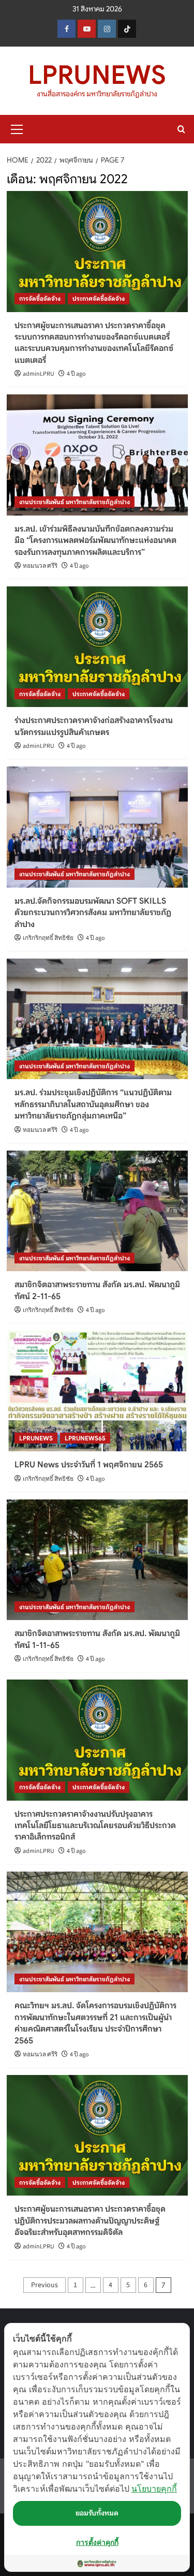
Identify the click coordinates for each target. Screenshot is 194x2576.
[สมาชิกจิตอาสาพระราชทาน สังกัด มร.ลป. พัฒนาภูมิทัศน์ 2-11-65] (97, 1211)
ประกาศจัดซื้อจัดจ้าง (99, 298)
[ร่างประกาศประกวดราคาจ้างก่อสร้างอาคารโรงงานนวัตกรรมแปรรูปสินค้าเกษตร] (97, 647)
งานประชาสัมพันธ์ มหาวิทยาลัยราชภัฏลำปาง (74, 502)
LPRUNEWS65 (85, 1438)
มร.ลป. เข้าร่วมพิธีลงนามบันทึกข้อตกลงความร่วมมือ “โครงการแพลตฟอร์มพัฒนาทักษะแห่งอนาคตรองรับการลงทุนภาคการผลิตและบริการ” (95, 541)
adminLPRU (39, 374)
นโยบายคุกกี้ (154, 2489)
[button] (17, 128)
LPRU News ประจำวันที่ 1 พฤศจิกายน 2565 (89, 1465)
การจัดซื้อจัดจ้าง (40, 298)
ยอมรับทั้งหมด (97, 2513)
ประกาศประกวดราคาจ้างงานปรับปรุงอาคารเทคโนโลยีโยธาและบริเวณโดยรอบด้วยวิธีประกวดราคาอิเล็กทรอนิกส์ (95, 1826)
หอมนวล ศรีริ (40, 566)
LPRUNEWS (97, 75)
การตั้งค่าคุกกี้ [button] (97, 2542)
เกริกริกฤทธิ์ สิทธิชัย (48, 938)
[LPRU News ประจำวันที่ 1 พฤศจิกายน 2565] (97, 1391)
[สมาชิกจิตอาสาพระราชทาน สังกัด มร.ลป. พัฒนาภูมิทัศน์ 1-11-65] (97, 1560)
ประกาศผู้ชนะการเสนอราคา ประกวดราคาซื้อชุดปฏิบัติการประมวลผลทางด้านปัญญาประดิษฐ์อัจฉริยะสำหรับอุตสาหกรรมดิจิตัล (90, 2221)
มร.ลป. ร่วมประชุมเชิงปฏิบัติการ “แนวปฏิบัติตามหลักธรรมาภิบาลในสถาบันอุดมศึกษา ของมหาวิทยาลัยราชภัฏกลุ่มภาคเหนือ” (93, 1104)
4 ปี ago (76, 374)
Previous (44, 2285)
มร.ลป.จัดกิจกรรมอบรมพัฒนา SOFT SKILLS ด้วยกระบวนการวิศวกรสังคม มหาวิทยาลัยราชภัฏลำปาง (93, 913)
